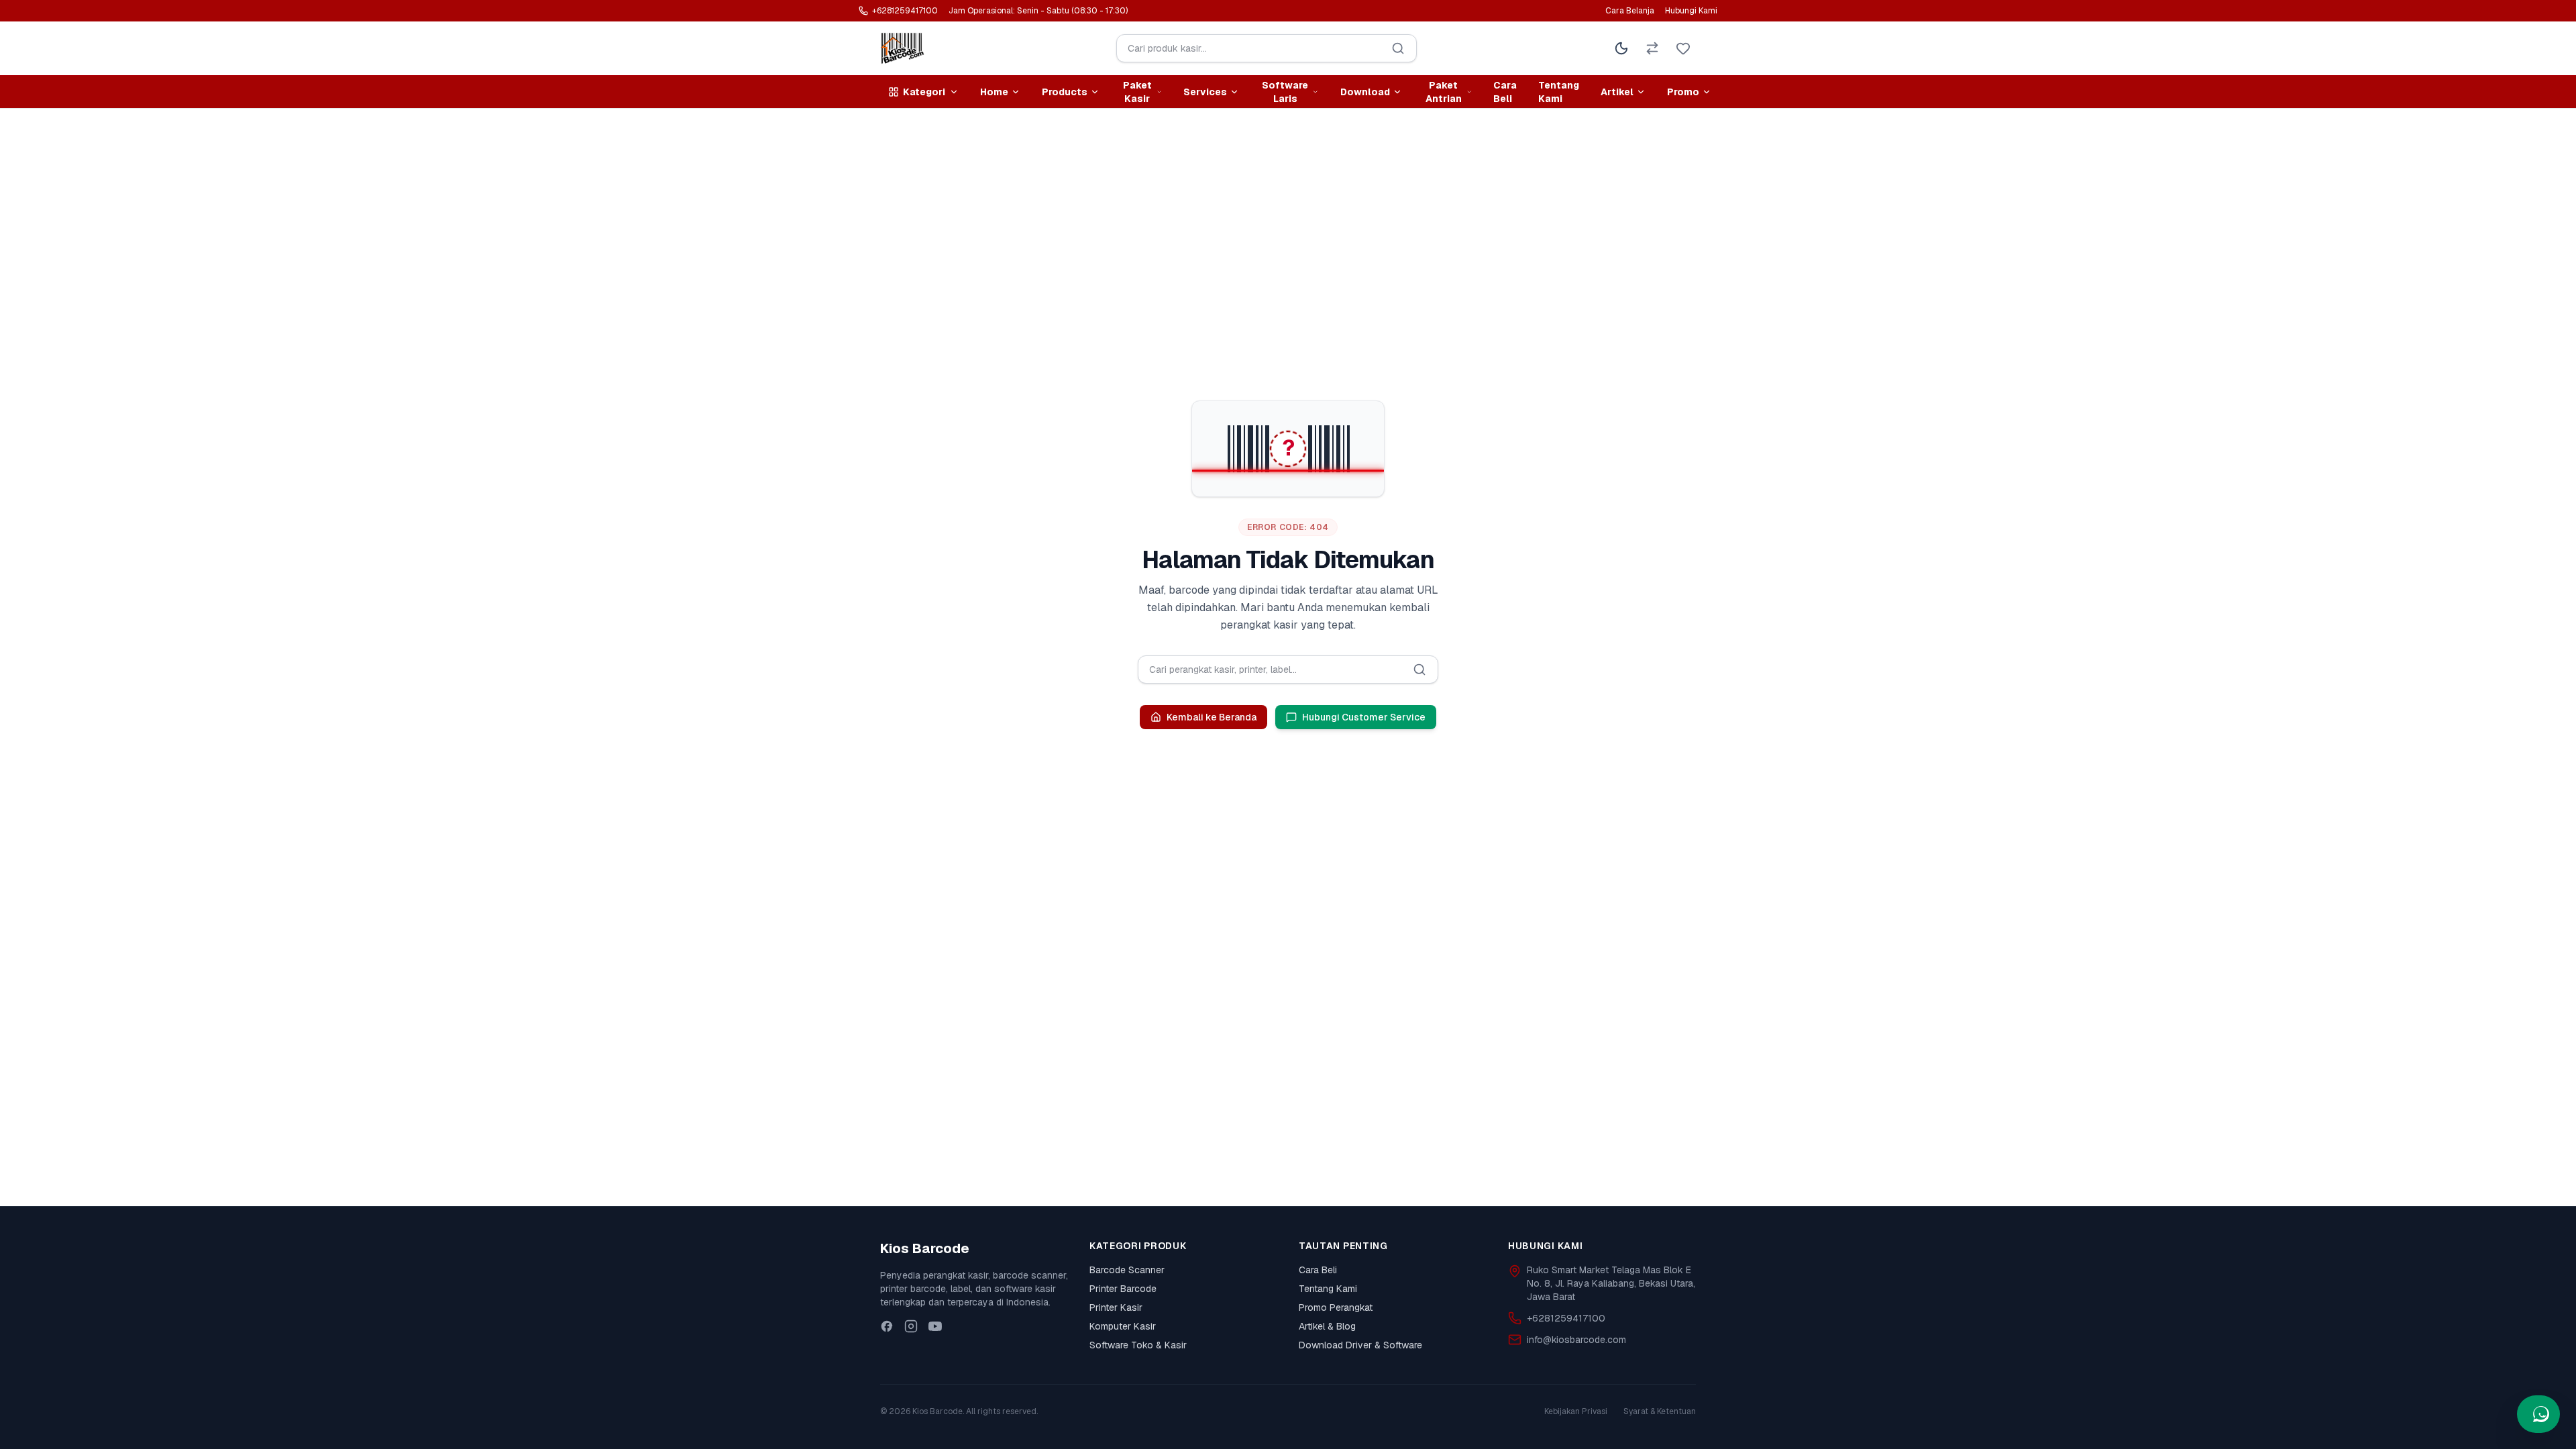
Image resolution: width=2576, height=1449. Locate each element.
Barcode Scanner (1127, 1270)
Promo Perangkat (1336, 1307)
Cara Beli (1505, 92)
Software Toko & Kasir (1138, 1345)
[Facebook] (887, 1326)
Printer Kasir (1116, 1307)
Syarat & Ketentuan (1660, 1411)
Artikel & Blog (1327, 1326)
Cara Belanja (1630, 11)
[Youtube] (935, 1326)
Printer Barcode (1123, 1289)
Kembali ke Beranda (1212, 717)
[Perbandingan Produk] (1652, 48)
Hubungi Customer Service (1364, 717)
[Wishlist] (1683, 48)
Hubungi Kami (1691, 11)
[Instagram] (911, 1326)
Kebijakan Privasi (1576, 1411)
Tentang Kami (1559, 92)
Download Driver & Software (1360, 1345)
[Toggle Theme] (1621, 48)
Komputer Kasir (1123, 1326)
